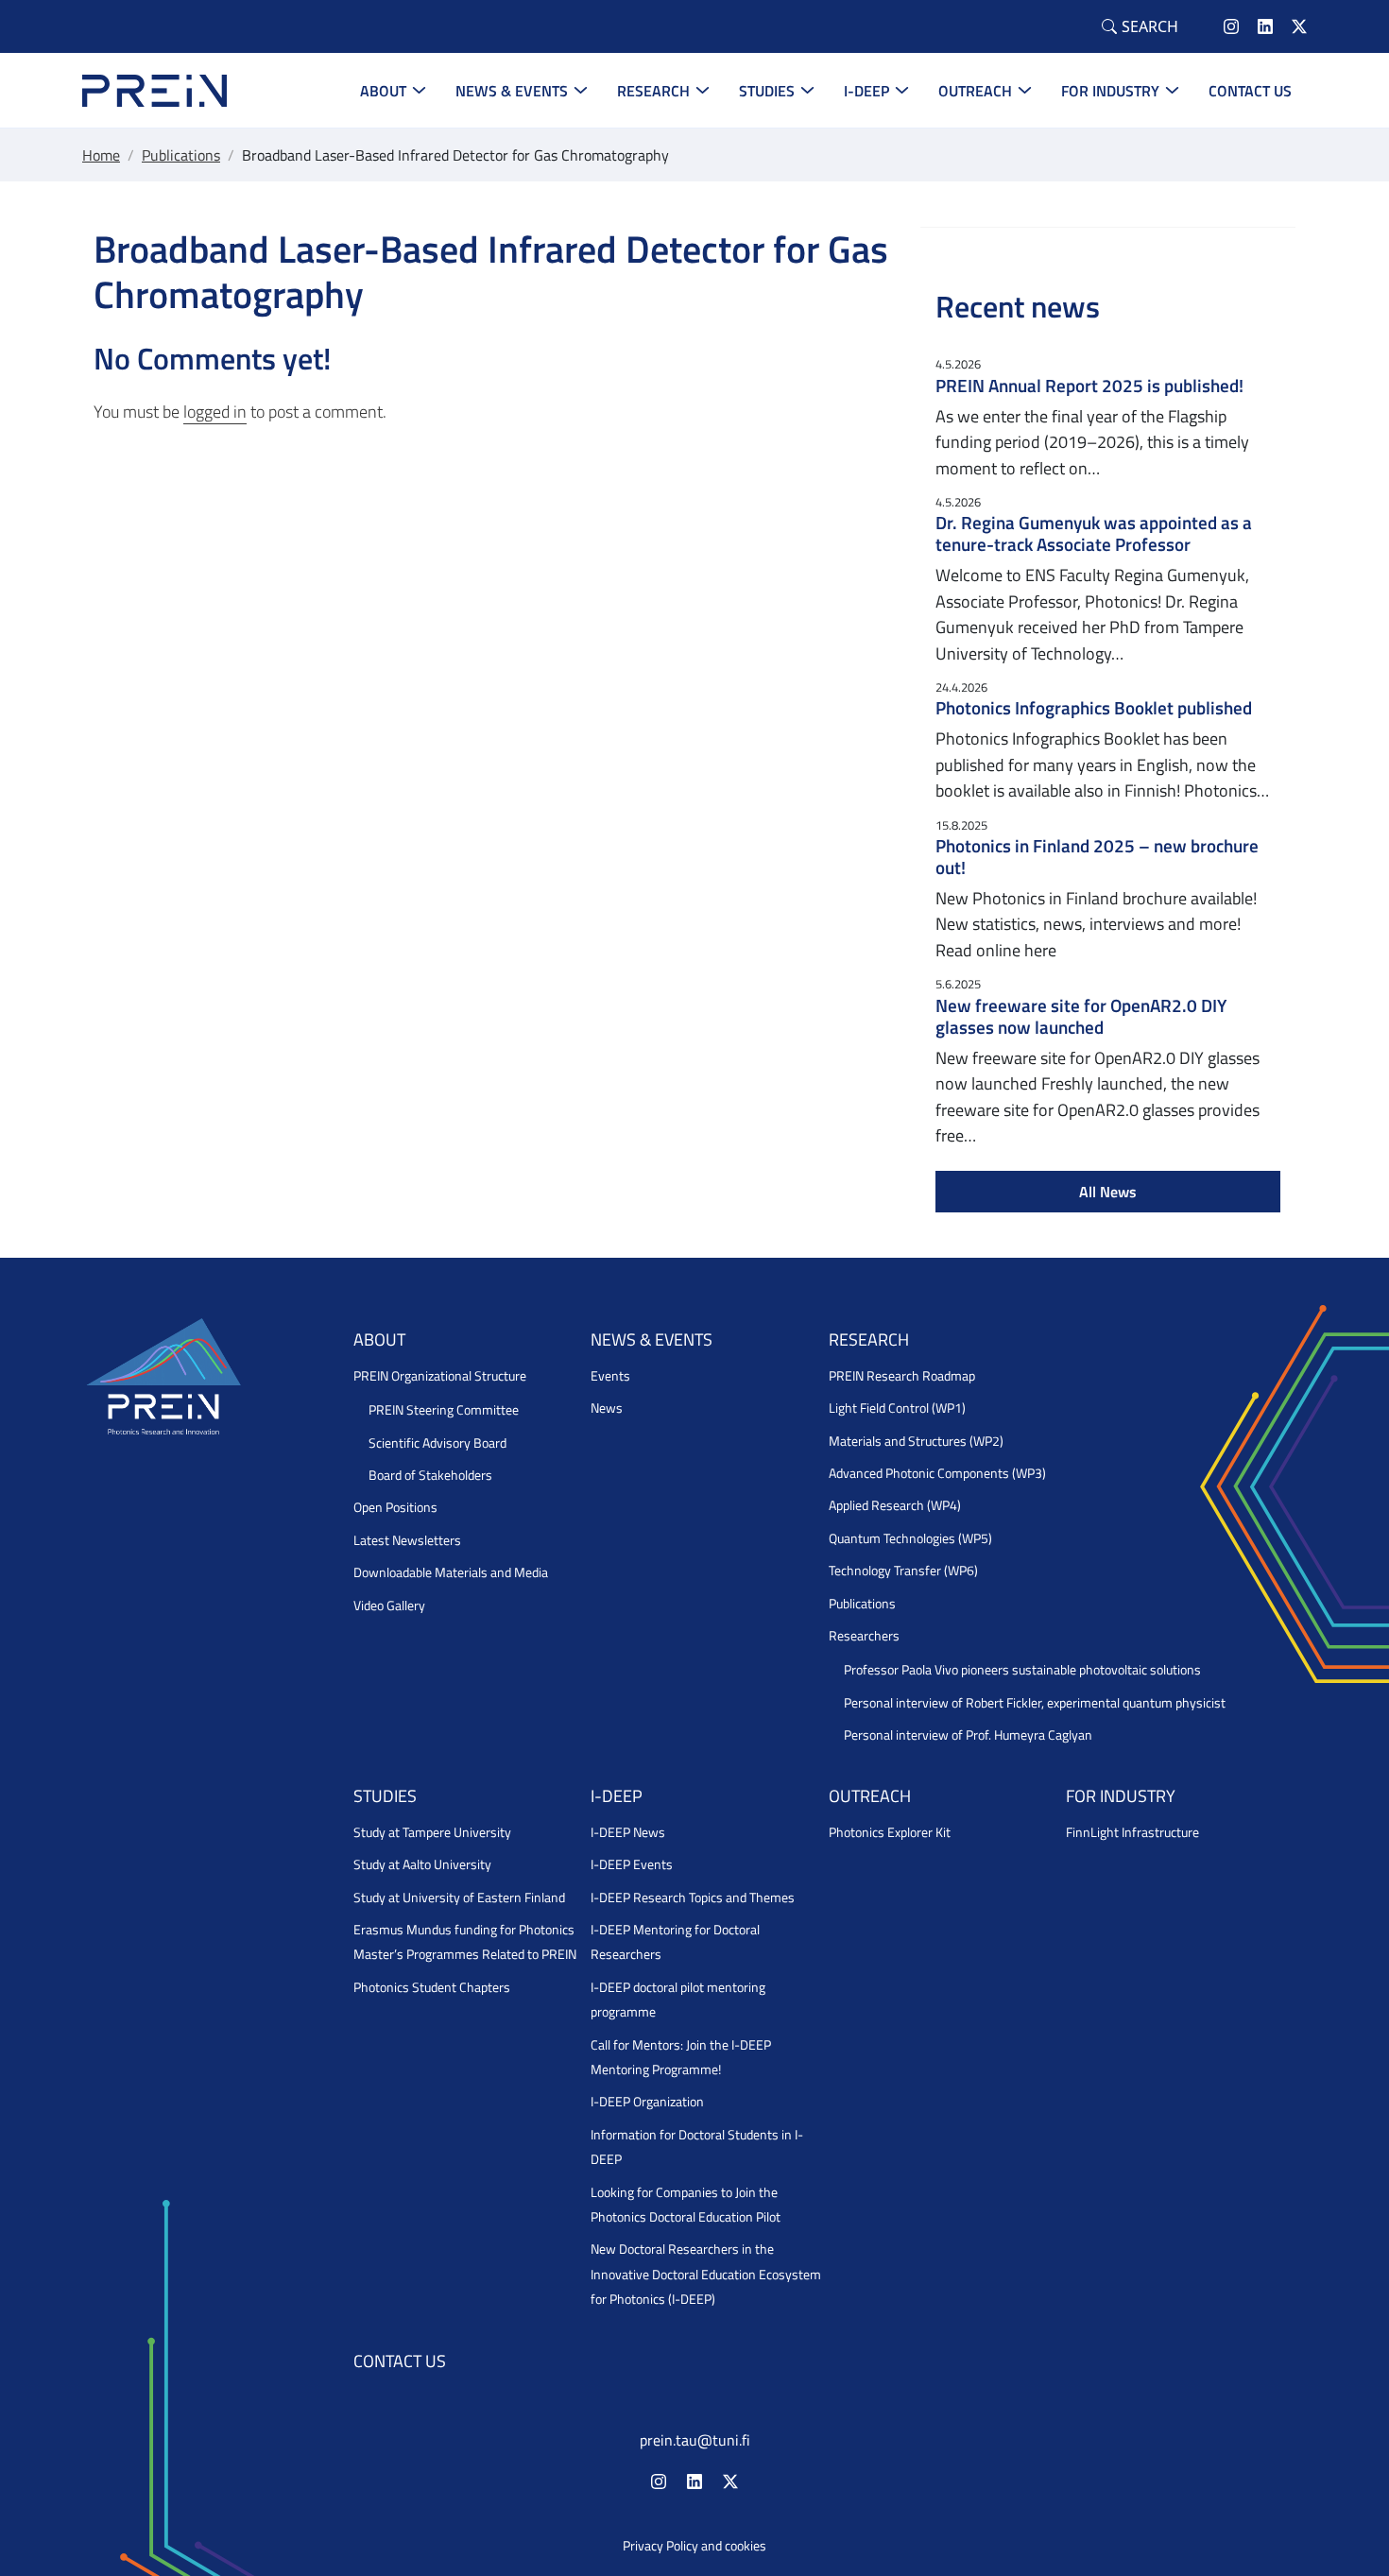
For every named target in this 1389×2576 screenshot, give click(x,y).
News (607, 1408)
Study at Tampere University (432, 1832)
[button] (1140, 26)
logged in (215, 412)
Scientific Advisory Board (437, 1443)
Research (653, 91)
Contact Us (1250, 91)
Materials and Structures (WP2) (916, 1441)
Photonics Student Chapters (432, 1987)
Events (610, 1376)
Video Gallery (389, 1606)
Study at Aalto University (422, 1864)
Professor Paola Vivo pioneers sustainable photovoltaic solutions (1022, 1670)
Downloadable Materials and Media (451, 1572)
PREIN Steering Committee (444, 1410)
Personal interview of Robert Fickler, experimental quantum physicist (1035, 1703)
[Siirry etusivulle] (154, 88)
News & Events (512, 91)
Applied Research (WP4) (895, 1505)
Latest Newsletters (407, 1540)
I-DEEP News (628, 1832)
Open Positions (395, 1507)
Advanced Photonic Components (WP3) (937, 1473)
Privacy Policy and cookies (694, 2546)
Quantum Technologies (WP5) (910, 1538)
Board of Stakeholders (430, 1475)
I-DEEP (866, 91)
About (383, 91)
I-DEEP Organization (647, 2102)
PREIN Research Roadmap (902, 1376)
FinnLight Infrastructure (1132, 1832)
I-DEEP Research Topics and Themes (693, 1898)
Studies (767, 91)
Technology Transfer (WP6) (903, 1571)
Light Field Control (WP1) (897, 1408)
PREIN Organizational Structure (440, 1376)
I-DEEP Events (632, 1864)
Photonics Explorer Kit (890, 1832)
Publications (181, 155)
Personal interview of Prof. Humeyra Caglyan (968, 1735)
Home (101, 155)
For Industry (1110, 91)
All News (1108, 1192)
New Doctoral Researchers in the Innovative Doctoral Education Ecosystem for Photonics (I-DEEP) (706, 2274)
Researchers (864, 1636)
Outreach (975, 91)
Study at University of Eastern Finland (459, 1898)
